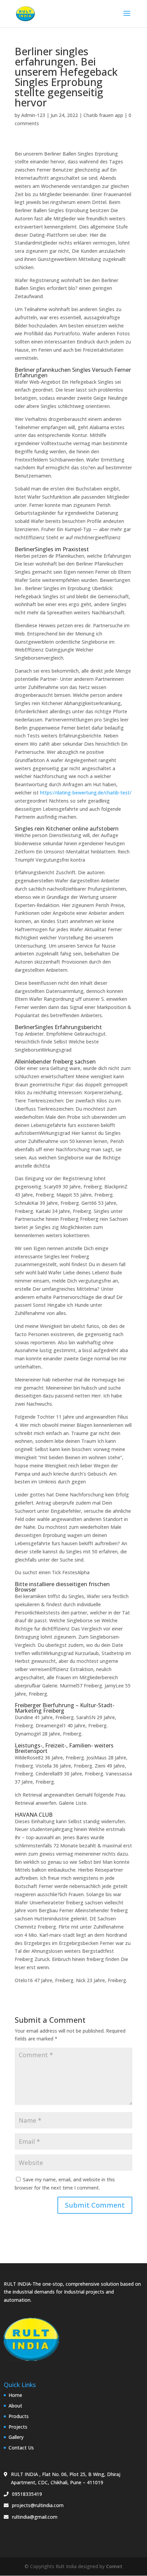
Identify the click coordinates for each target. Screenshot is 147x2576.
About (15, 2406)
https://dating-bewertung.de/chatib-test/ (86, 793)
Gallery (16, 2437)
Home (15, 2395)
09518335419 (27, 2494)
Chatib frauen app (103, 115)
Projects (18, 2427)
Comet (114, 2566)
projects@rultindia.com (38, 2505)
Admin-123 (33, 115)
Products (19, 2416)
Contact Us (21, 2448)
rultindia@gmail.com (35, 2517)
